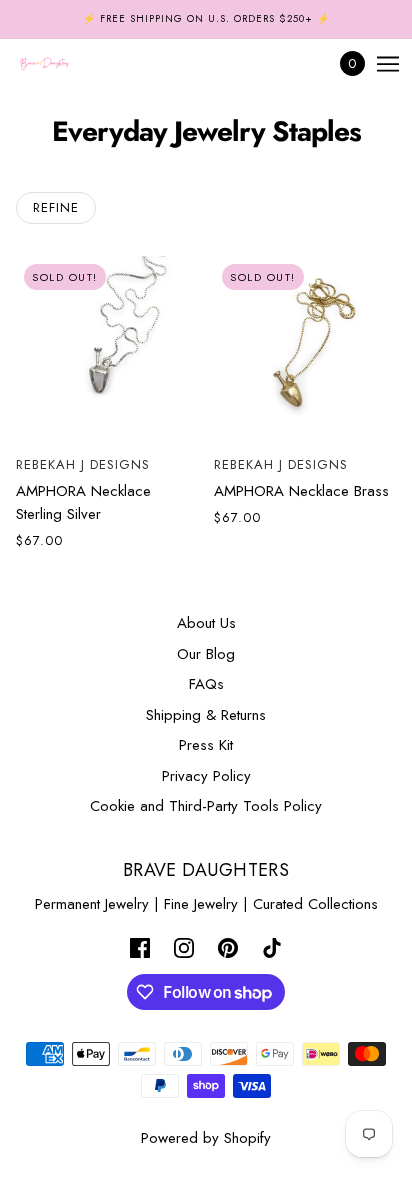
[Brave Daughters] (62, 64)
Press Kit (206, 745)
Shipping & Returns (206, 715)
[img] (140, 947)
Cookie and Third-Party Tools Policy (206, 806)
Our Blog (206, 654)
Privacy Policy (206, 776)
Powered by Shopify (206, 1138)
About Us (206, 623)
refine (56, 207)
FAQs (206, 684)
